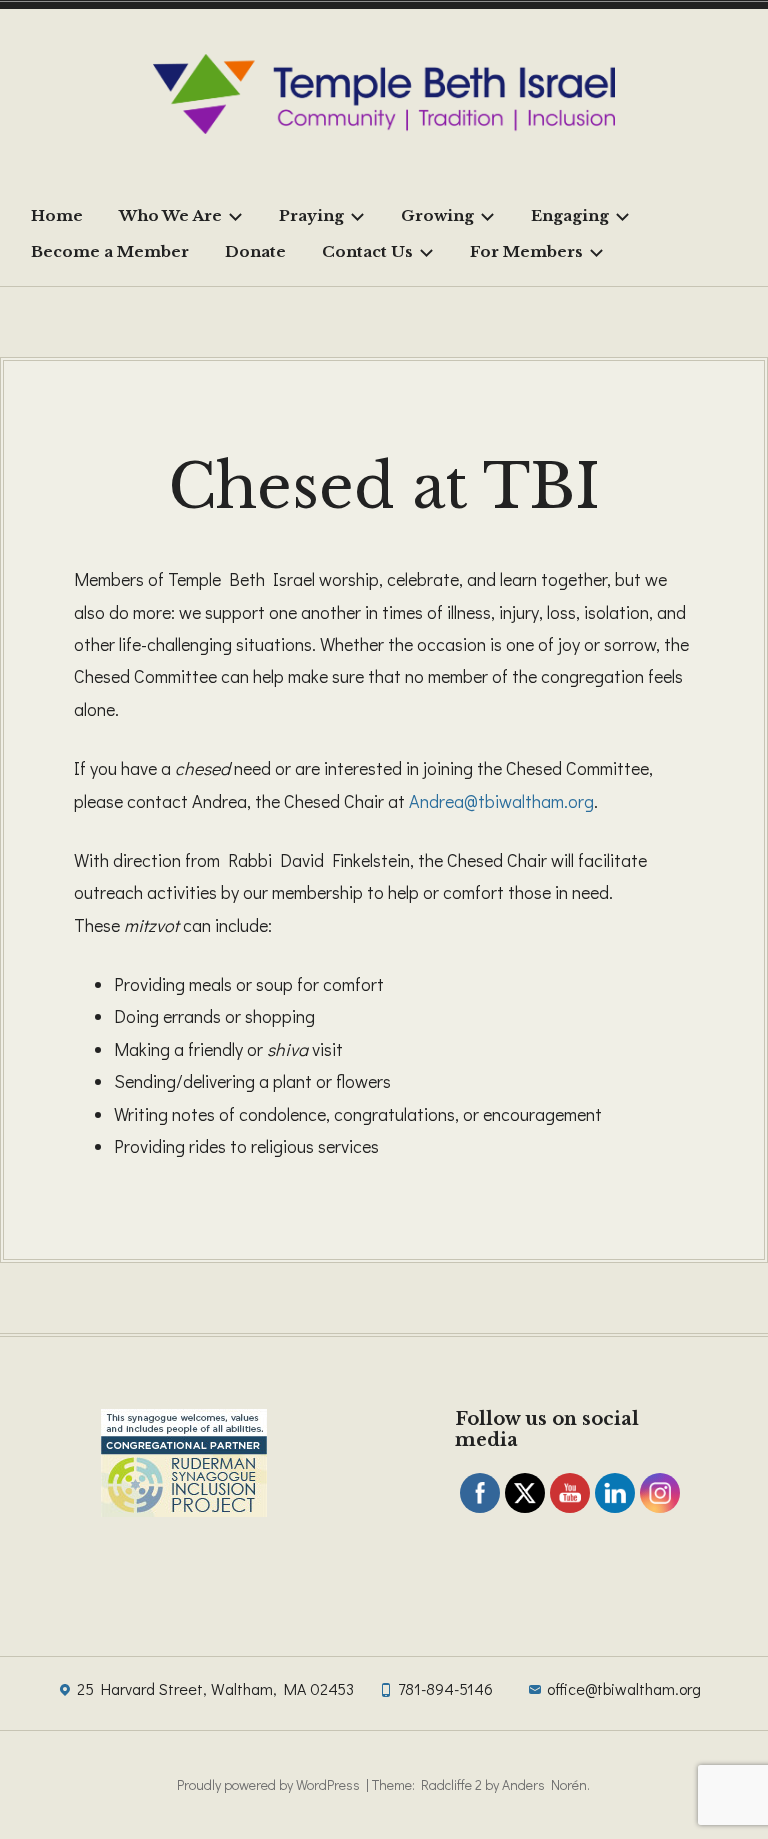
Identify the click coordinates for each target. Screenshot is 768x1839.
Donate (255, 251)
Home (57, 215)
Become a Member (110, 251)
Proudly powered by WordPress (268, 1784)
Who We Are (170, 215)
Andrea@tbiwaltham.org (501, 801)
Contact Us (367, 251)
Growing (437, 215)
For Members (526, 251)
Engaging (570, 215)
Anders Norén (544, 1784)
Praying (311, 215)
